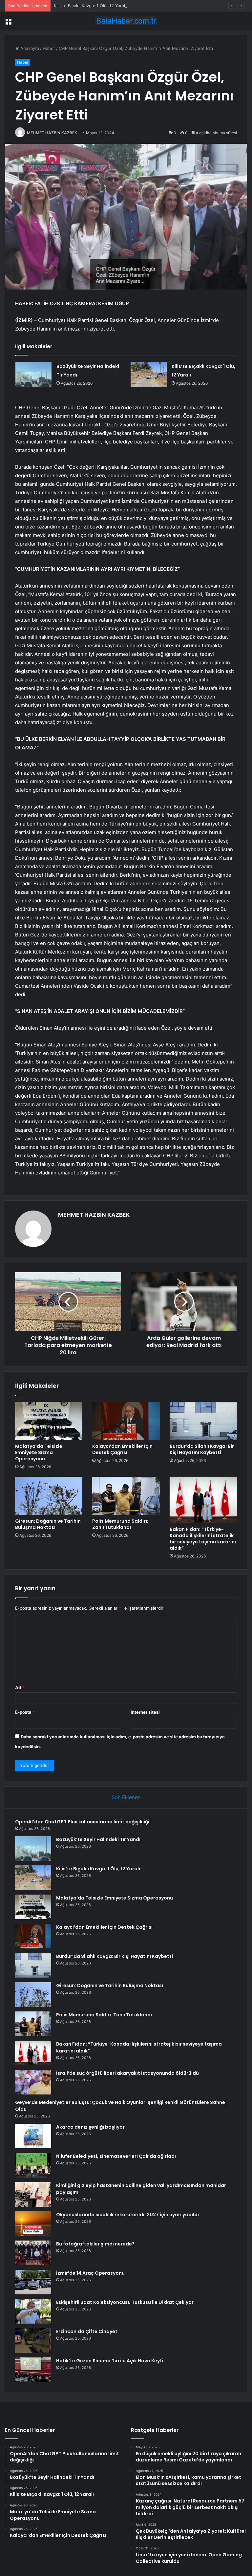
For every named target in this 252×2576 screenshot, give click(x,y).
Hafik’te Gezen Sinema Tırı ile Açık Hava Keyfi (110, 2361)
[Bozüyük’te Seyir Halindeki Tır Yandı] (33, 374)
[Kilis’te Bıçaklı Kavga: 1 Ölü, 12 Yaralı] (149, 374)
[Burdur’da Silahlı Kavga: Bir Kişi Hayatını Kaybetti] (203, 1421)
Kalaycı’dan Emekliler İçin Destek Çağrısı (122, 1449)
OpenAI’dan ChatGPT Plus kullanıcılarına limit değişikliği (82, 1822)
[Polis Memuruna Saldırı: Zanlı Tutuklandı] (126, 1496)
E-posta (25, 1712)
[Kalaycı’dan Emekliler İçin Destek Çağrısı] (126, 1421)
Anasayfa (29, 48)
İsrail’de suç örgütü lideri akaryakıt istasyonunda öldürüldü (127, 2073)
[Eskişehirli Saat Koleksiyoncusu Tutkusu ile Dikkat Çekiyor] (33, 2311)
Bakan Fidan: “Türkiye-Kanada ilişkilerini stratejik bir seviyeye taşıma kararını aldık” (203, 1539)
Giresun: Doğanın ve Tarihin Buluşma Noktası (48, 1524)
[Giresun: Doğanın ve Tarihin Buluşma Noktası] (49, 1496)
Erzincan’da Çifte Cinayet (87, 2331)
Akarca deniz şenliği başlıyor (90, 2127)
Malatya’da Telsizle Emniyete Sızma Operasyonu (39, 1452)
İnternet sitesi (145, 1712)
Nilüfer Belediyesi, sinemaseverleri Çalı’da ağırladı (116, 2156)
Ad (20, 1687)
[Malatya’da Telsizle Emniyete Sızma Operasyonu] (49, 1421)
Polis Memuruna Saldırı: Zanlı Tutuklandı (120, 1524)
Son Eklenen (126, 1797)
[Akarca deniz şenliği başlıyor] (33, 2136)
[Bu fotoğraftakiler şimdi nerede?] (33, 2253)
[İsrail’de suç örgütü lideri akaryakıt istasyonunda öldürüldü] (33, 2082)
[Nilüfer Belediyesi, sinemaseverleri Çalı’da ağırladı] (33, 2165)
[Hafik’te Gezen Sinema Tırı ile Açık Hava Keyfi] (33, 2370)
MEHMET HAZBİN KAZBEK (52, 133)
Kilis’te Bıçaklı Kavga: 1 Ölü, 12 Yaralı (90, 6)
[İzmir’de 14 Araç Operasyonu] (33, 2282)
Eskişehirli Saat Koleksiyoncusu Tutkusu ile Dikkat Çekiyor (125, 2302)
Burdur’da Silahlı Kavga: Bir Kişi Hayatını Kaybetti (202, 1449)
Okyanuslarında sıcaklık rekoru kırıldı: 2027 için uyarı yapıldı (127, 2215)
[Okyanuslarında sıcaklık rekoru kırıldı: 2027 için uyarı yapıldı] (33, 2224)
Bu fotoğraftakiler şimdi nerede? (95, 2244)
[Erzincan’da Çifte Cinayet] (33, 2340)
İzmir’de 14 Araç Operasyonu (90, 2273)
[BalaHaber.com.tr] (126, 21)
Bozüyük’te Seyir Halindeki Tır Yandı (98, 1839)
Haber (49, 48)
